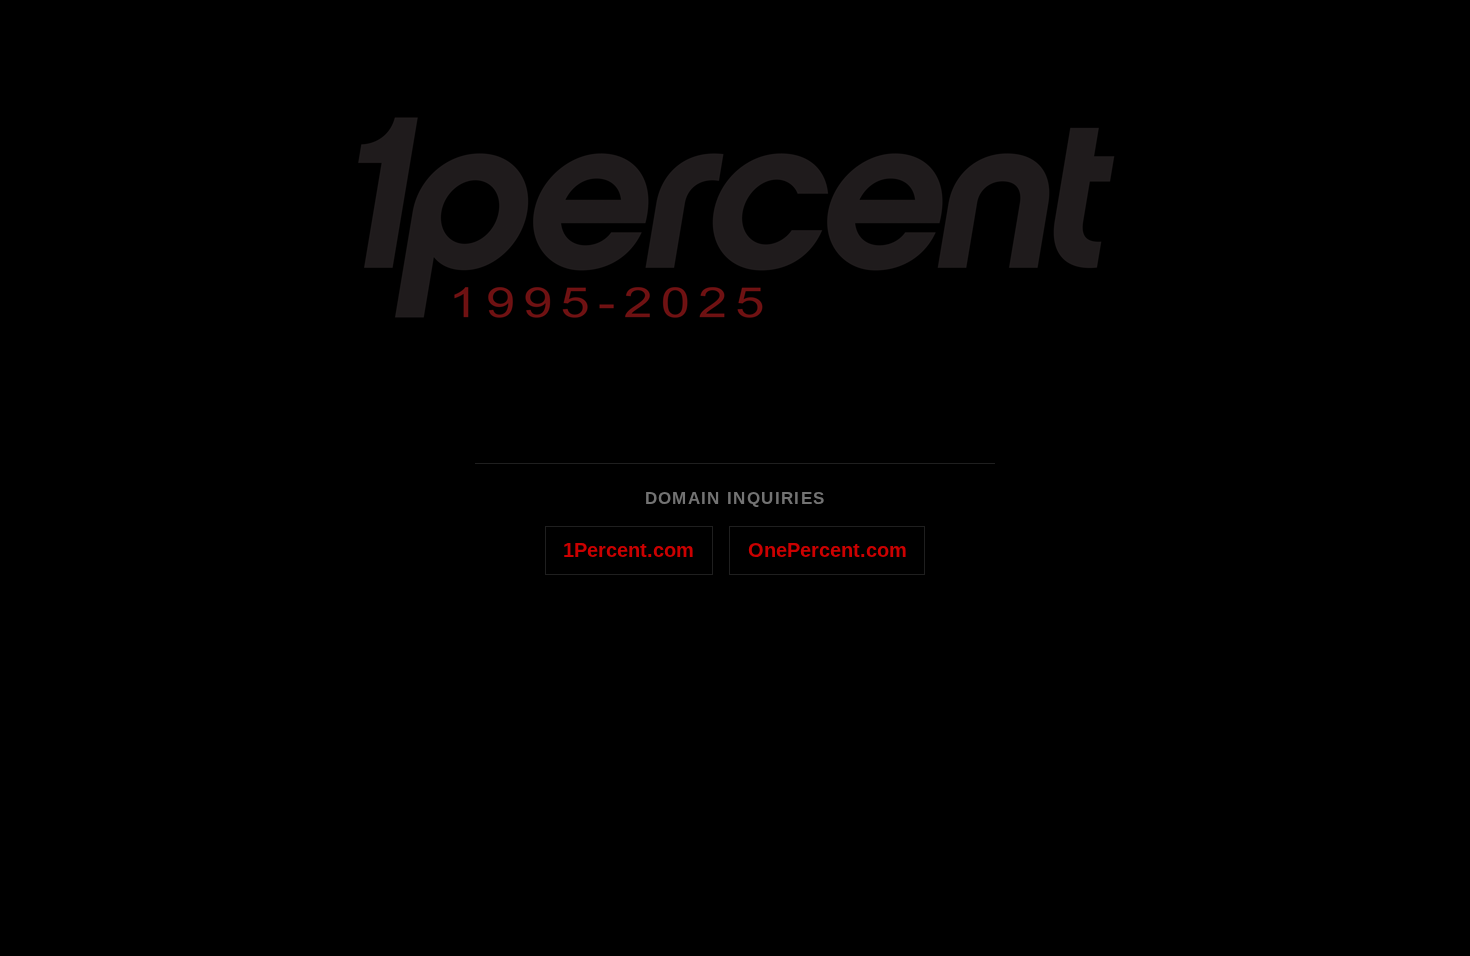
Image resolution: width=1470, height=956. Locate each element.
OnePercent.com (827, 550)
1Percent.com (628, 550)
